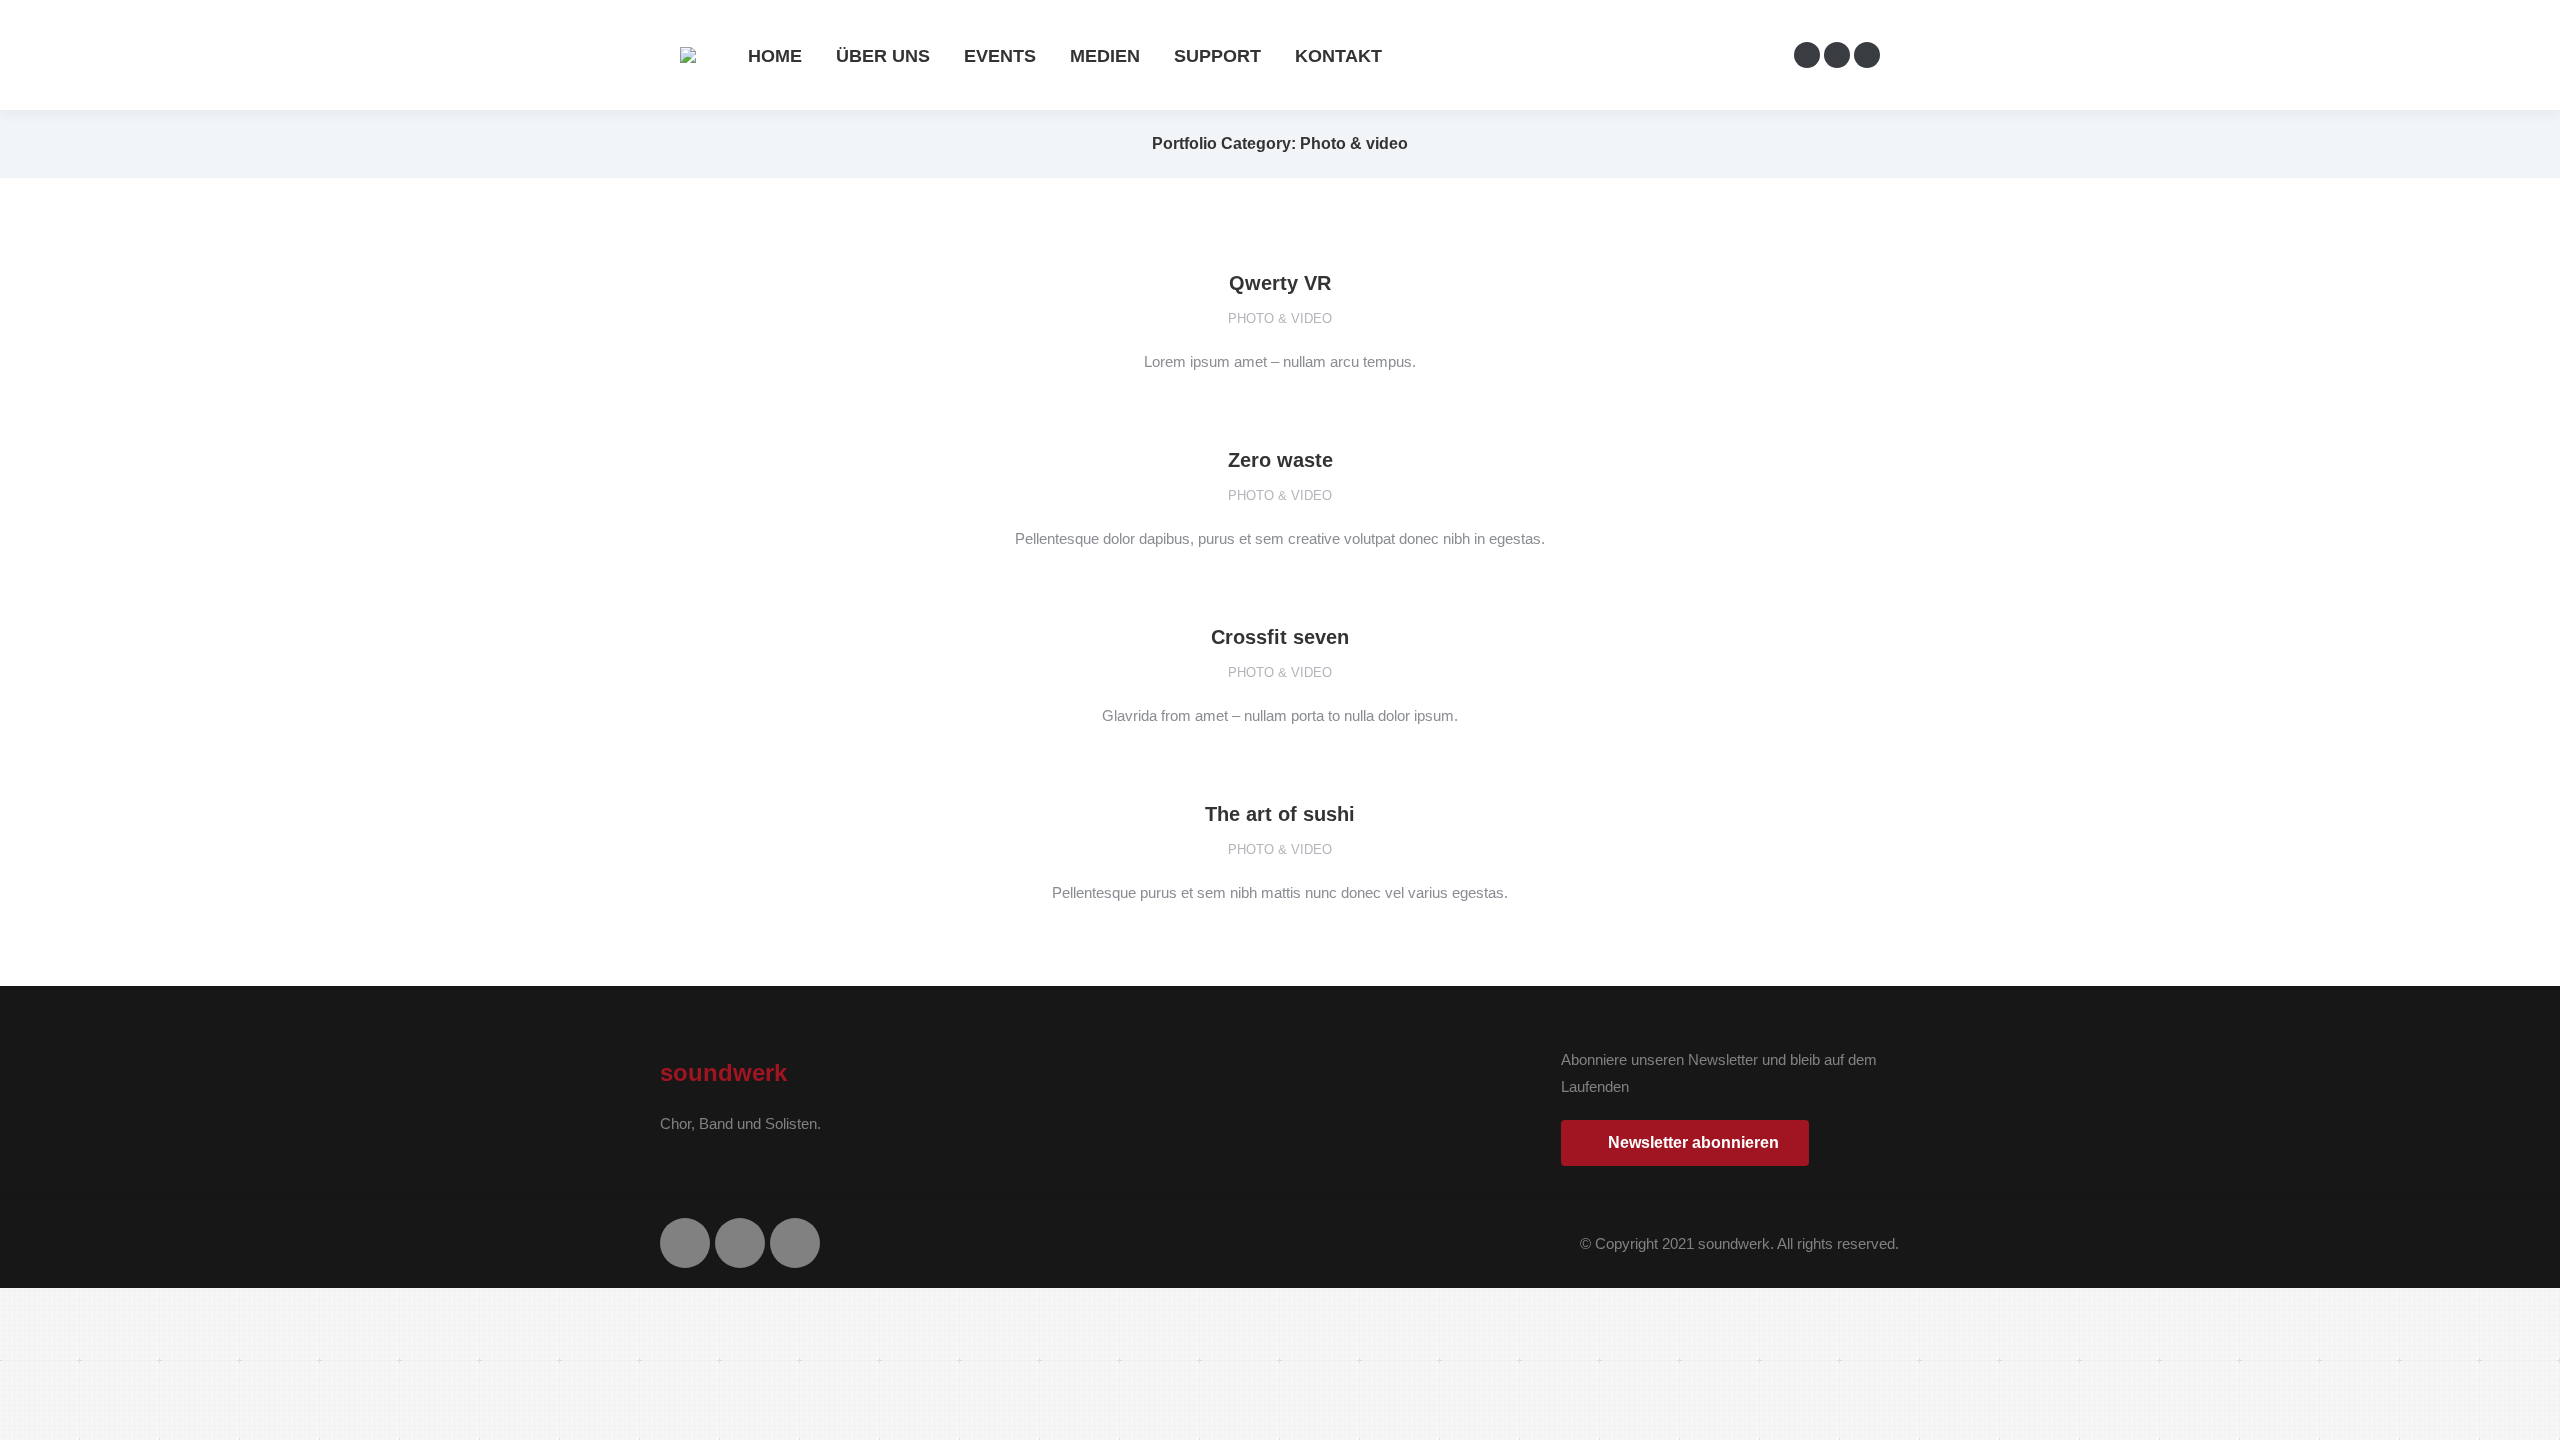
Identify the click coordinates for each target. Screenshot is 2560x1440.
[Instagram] (740, 1243)
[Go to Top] (2530, 1410)
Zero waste (1280, 460)
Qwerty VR (1280, 283)
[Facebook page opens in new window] (1807, 55)
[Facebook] (685, 1243)
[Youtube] (795, 1243)
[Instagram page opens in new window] (1837, 55)
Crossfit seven (1280, 637)
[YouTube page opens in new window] (1867, 55)
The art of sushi (1280, 814)
